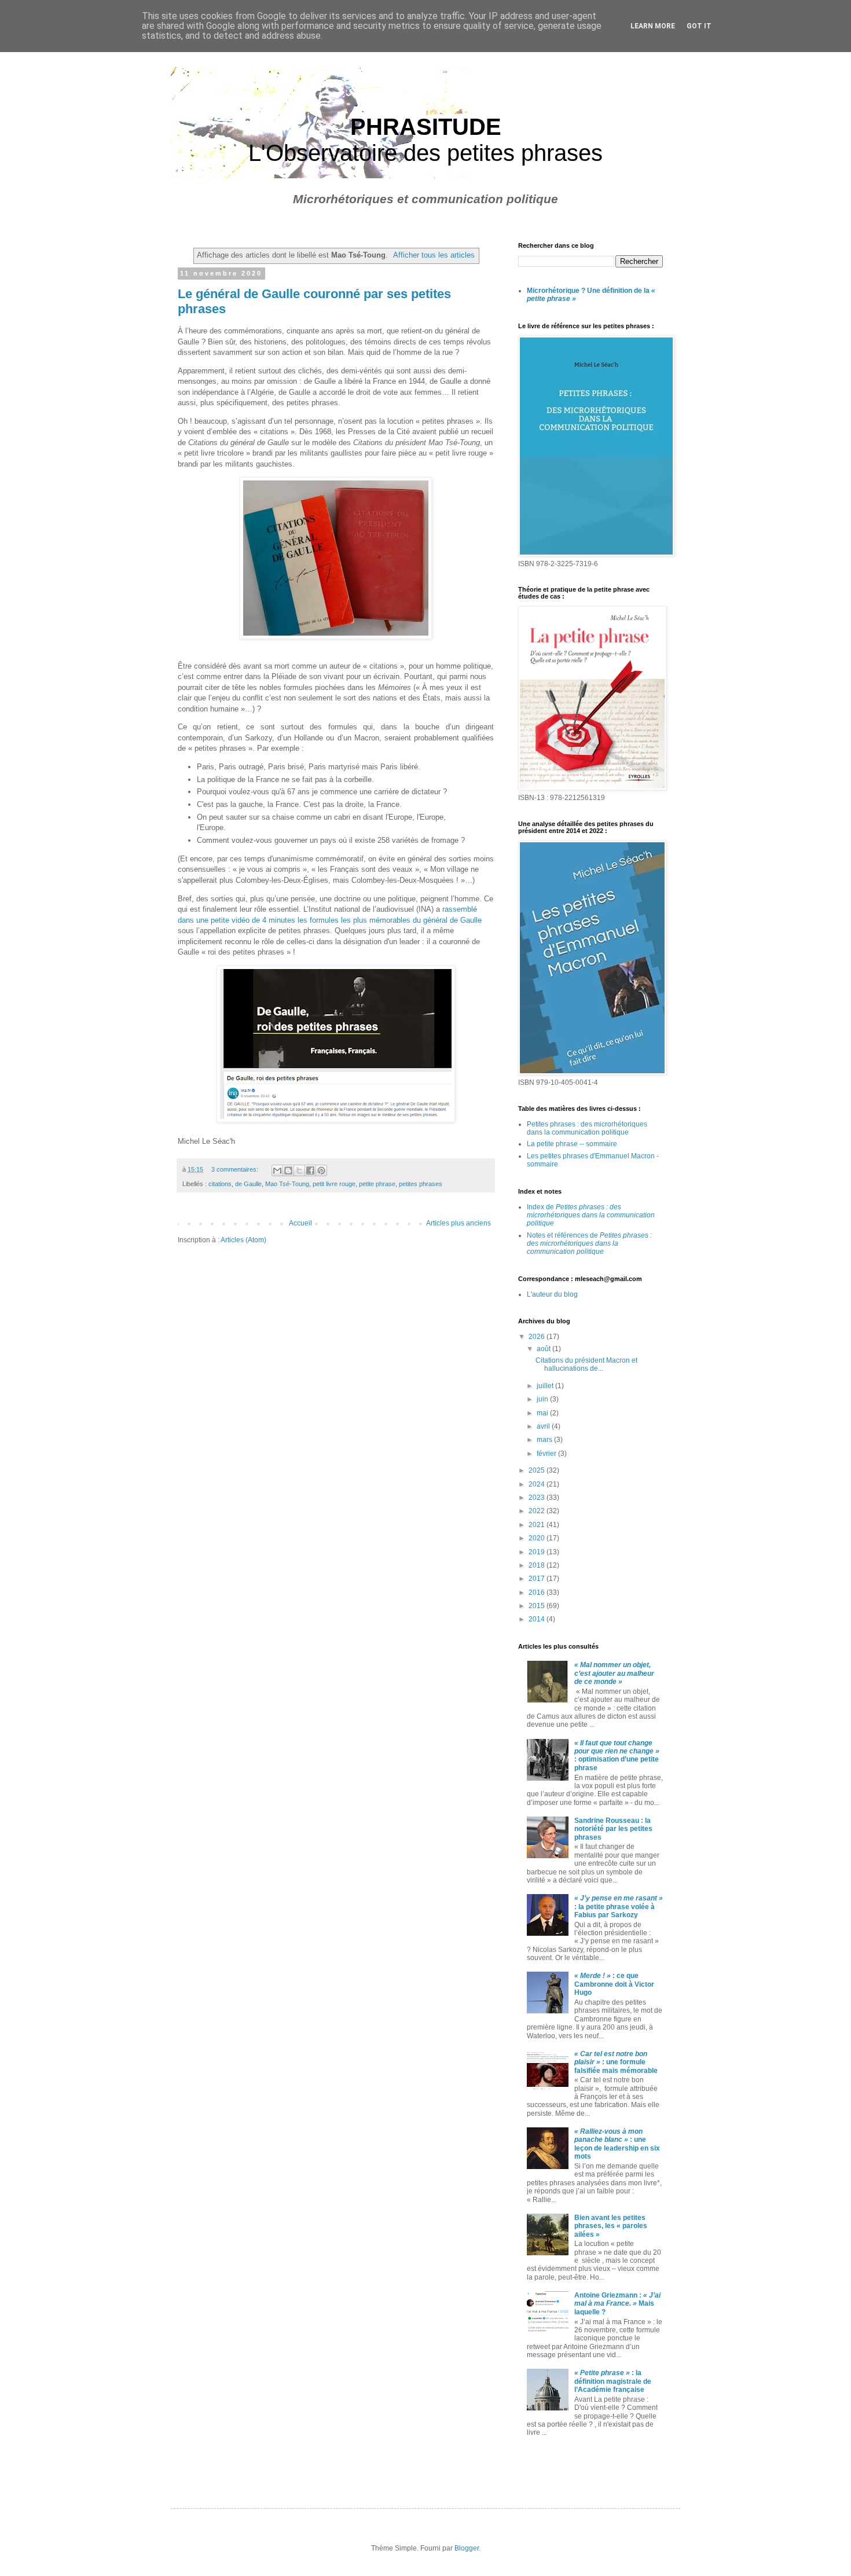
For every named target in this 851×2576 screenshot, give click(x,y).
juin (543, 1399)
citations (220, 1184)
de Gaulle (248, 1184)
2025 (538, 1470)
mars (545, 1440)
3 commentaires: (236, 1169)
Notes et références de (589, 1244)
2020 (538, 1538)
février (547, 1454)
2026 (538, 1337)
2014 (538, 1619)
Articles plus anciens (458, 1223)
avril (544, 1426)
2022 (538, 1511)
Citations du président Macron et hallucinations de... (586, 1364)
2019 (538, 1552)
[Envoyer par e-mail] (277, 1170)
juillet (546, 1386)
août (544, 1349)
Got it (699, 26)
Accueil (300, 1223)
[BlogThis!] (288, 1170)
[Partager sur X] (299, 1170)
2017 (538, 1579)
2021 (538, 1525)
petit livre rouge (334, 1184)
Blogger (467, 2548)
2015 (538, 1606)
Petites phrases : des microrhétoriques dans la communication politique (587, 1128)
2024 (538, 1484)
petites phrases (421, 1184)
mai (543, 1413)
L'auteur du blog (552, 1294)
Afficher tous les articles (434, 255)
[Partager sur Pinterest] (321, 1170)
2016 (538, 1592)
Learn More (653, 26)
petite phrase (377, 1184)
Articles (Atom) (243, 1240)
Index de (591, 1215)
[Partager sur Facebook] (310, 1170)
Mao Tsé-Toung (287, 1184)
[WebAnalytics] (541, 2465)
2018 (538, 1565)
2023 (538, 1498)
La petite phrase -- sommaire (572, 1144)
